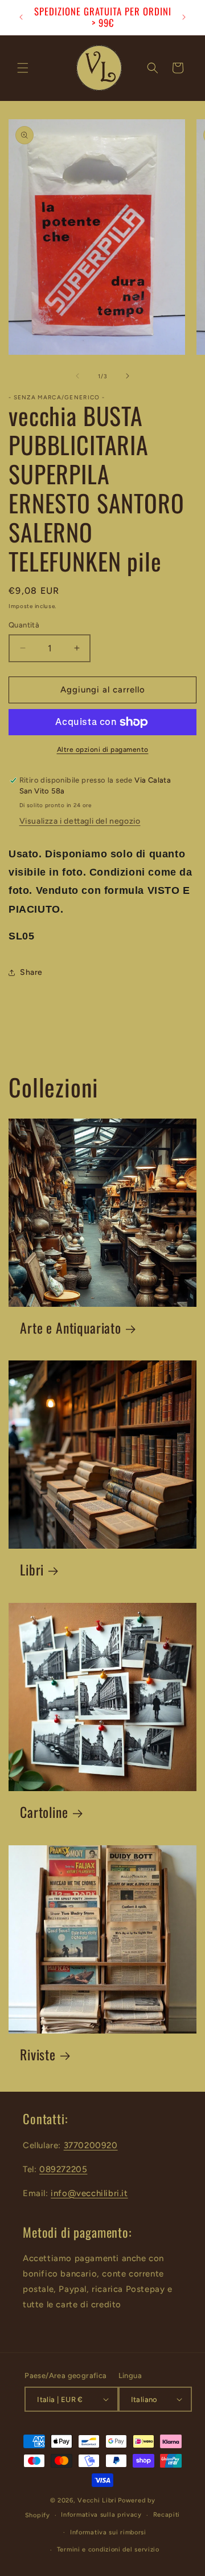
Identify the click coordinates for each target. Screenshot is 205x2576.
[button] (23, 68)
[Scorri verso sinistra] (77, 376)
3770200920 (91, 2145)
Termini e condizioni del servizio (108, 2549)
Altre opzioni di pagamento (103, 750)
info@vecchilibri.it (89, 2193)
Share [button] (31, 972)
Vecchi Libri (97, 2500)
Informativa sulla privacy (101, 2515)
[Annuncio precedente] (21, 17)
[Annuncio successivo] (184, 17)
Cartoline (44, 1812)
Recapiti (167, 2515)
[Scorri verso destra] (128, 376)
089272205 (63, 2169)
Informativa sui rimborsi (108, 2532)
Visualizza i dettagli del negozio (80, 821)
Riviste (38, 2055)
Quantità (24, 625)
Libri (32, 1570)
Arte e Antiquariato (71, 1328)
